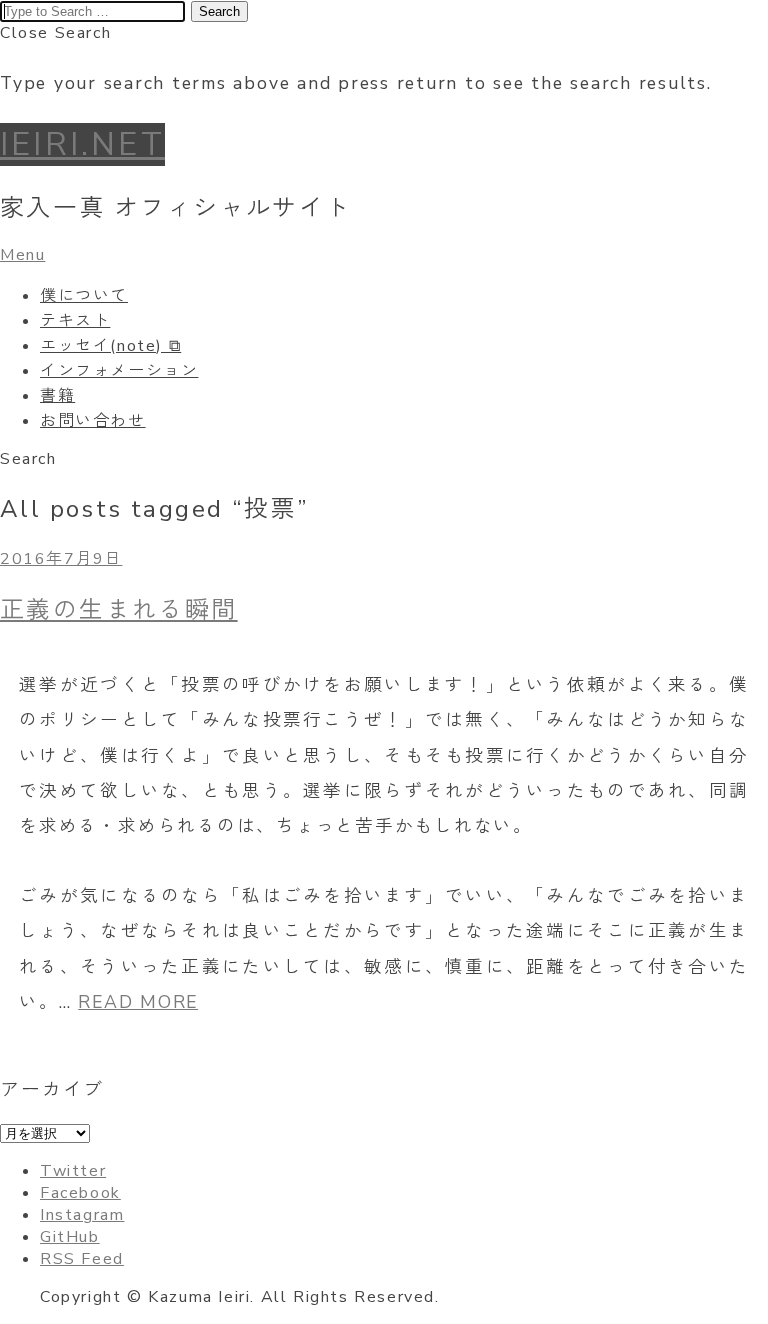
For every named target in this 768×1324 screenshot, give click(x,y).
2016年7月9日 (61, 559)
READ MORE (138, 1002)
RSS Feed (82, 1259)
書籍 (57, 396)
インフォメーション (119, 371)
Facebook (80, 1193)
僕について (84, 296)
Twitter (73, 1171)
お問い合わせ (93, 421)
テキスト (75, 321)
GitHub (70, 1237)
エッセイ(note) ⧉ (110, 346)
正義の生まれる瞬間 (119, 610)
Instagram (82, 1215)
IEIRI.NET (82, 144)
